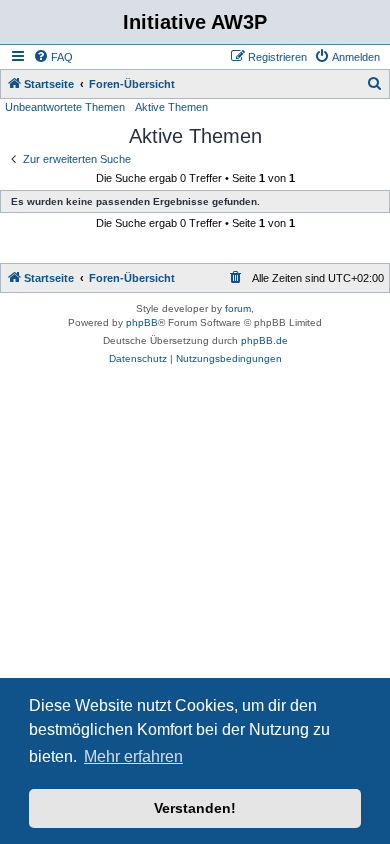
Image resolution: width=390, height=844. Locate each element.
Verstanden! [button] (195, 808)
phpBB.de (264, 340)
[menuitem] (53, 57)
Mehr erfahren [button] (133, 756)
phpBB (142, 322)
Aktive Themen (171, 107)
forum (238, 308)
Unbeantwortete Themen (65, 107)
